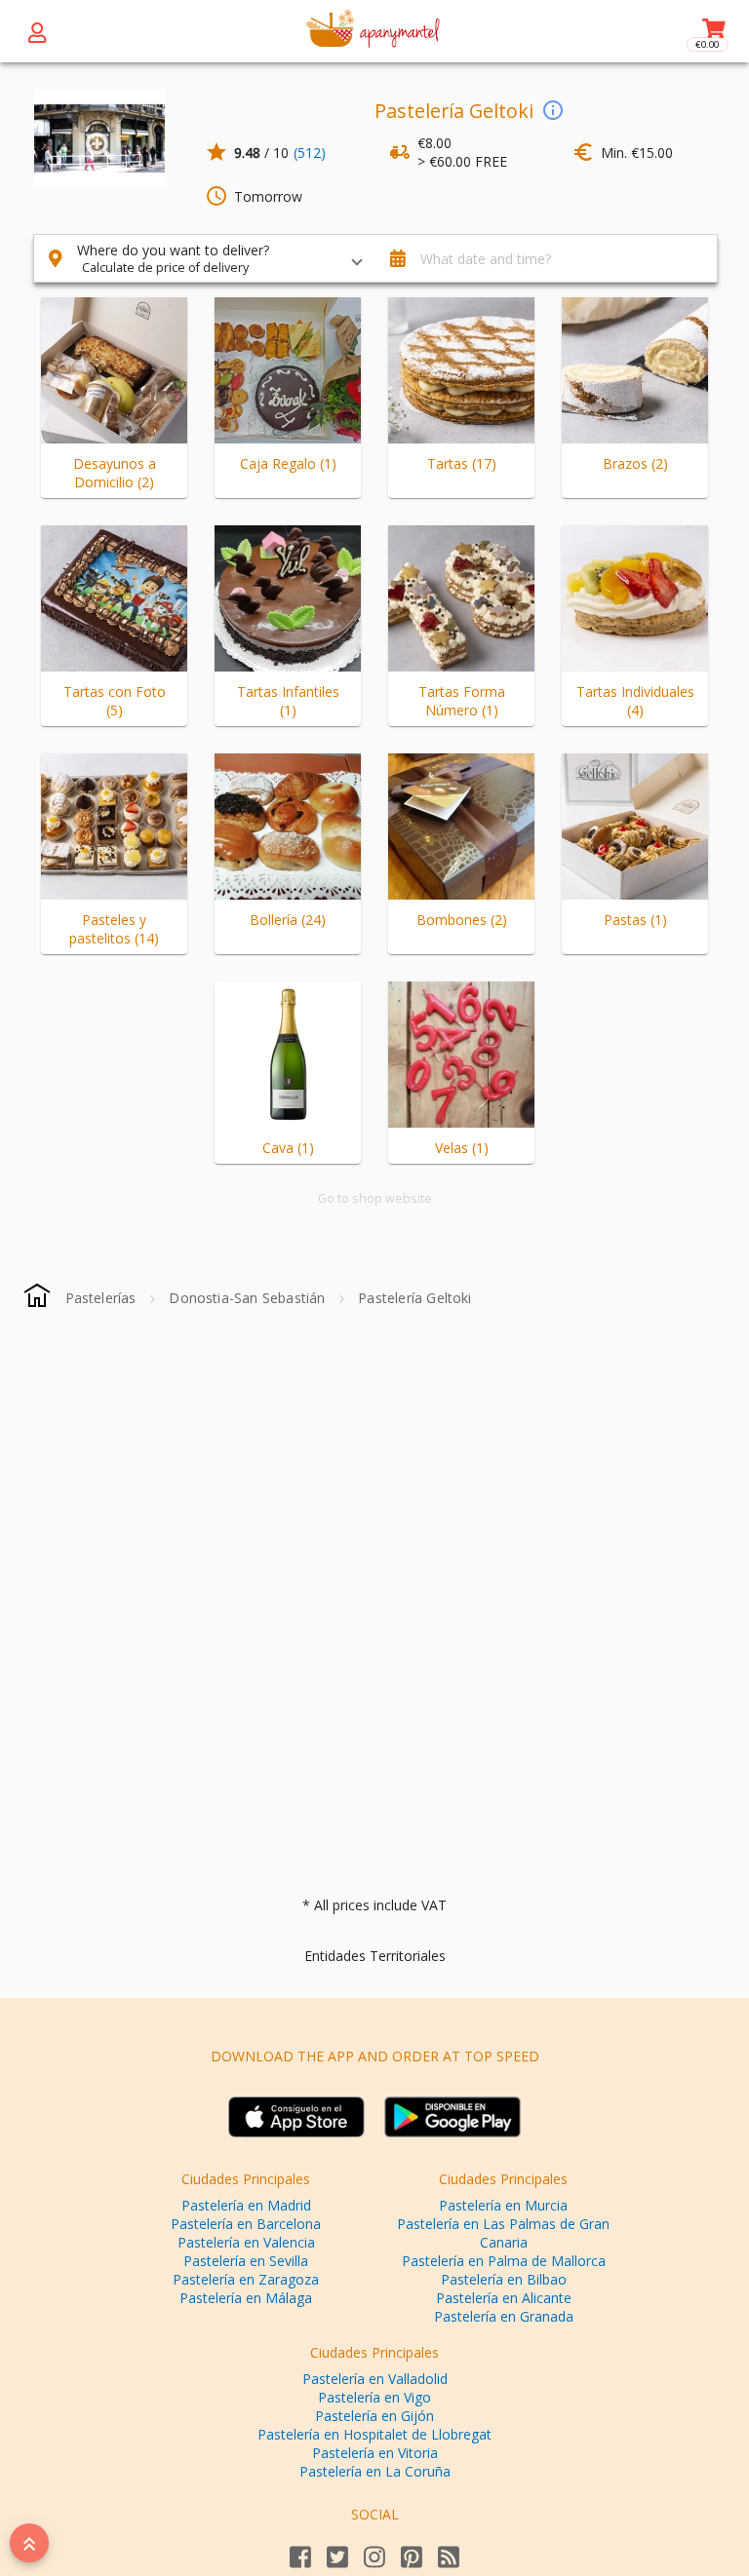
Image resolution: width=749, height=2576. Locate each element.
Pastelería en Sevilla (246, 2261)
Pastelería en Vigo (374, 2397)
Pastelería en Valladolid (375, 2379)
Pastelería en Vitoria (375, 2453)
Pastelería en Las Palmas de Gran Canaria (503, 2233)
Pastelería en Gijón (374, 2416)
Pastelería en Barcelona (246, 2224)
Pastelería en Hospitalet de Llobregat (374, 2434)
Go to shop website (375, 1198)
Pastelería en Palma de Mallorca (504, 2261)
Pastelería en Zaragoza (246, 2279)
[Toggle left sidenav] (37, 31)
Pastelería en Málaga (246, 2298)
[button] (205, 258)
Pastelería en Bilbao (504, 2279)
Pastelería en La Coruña (375, 2471)
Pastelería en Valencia (246, 2242)
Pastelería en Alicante (504, 2298)
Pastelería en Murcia (503, 2205)
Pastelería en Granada (504, 2316)
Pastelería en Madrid (246, 2205)
